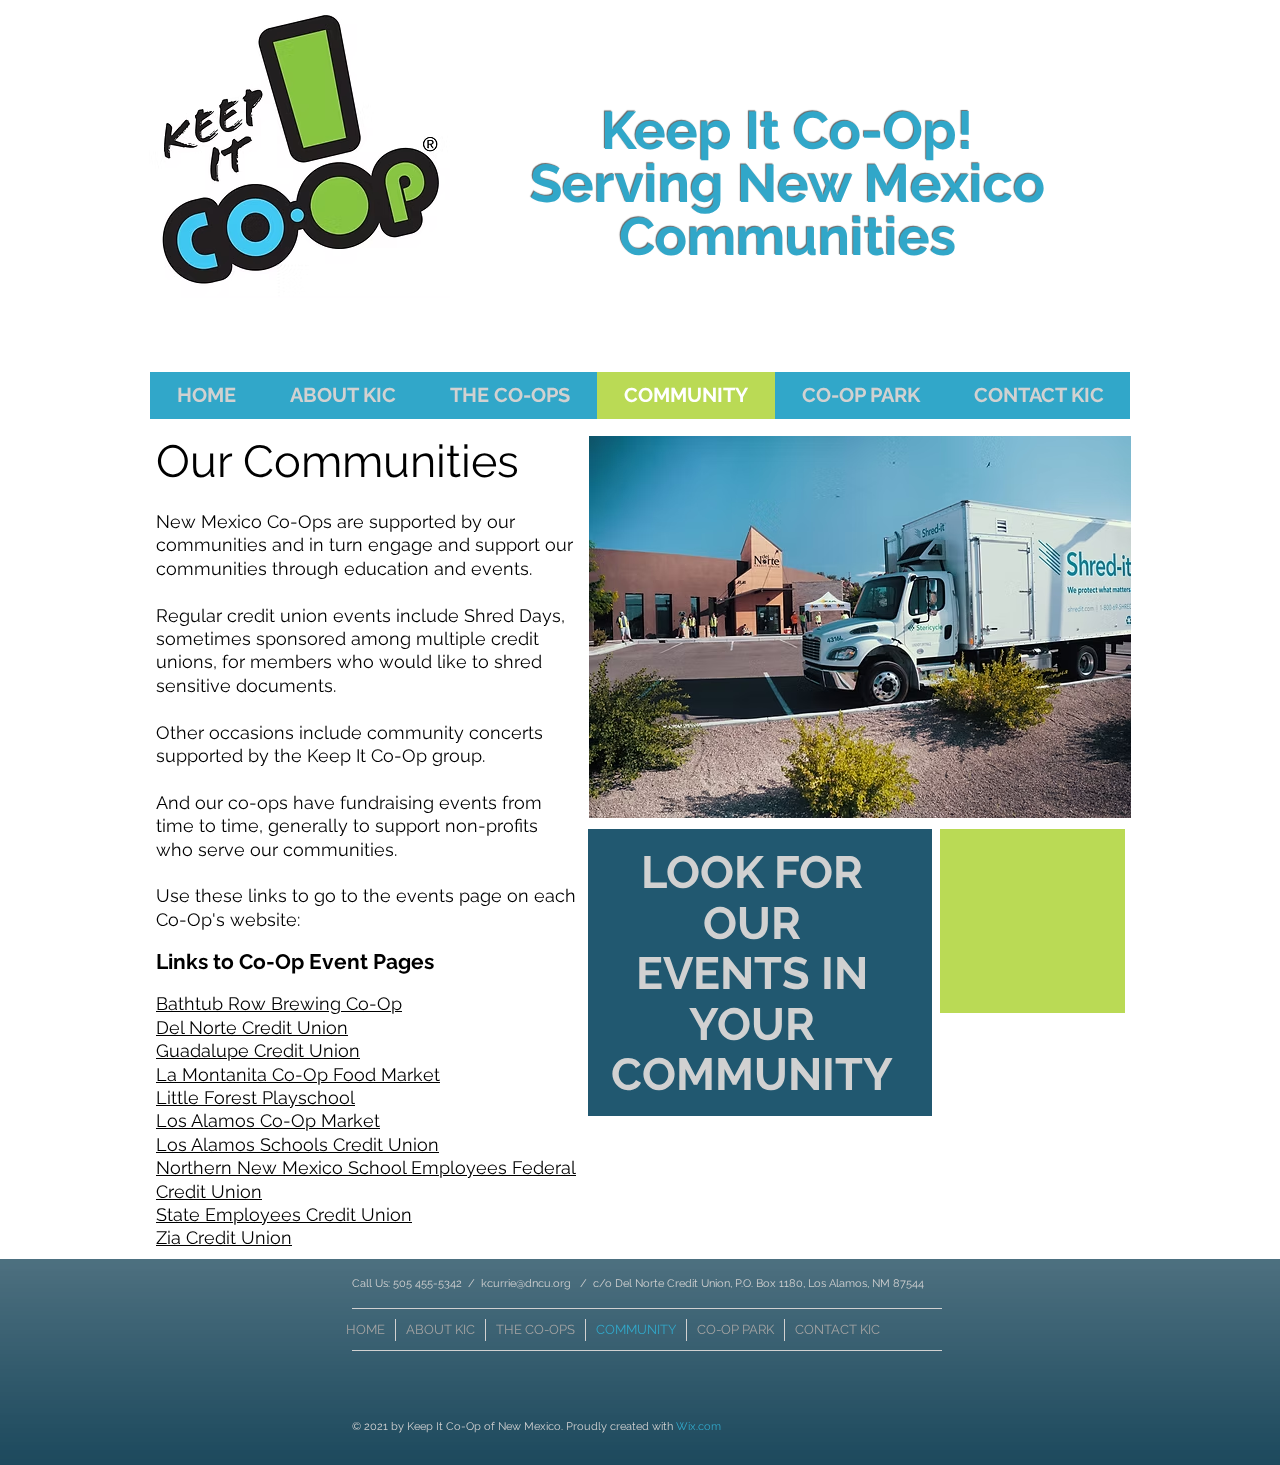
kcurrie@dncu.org (526, 1283)
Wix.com (698, 1426)
